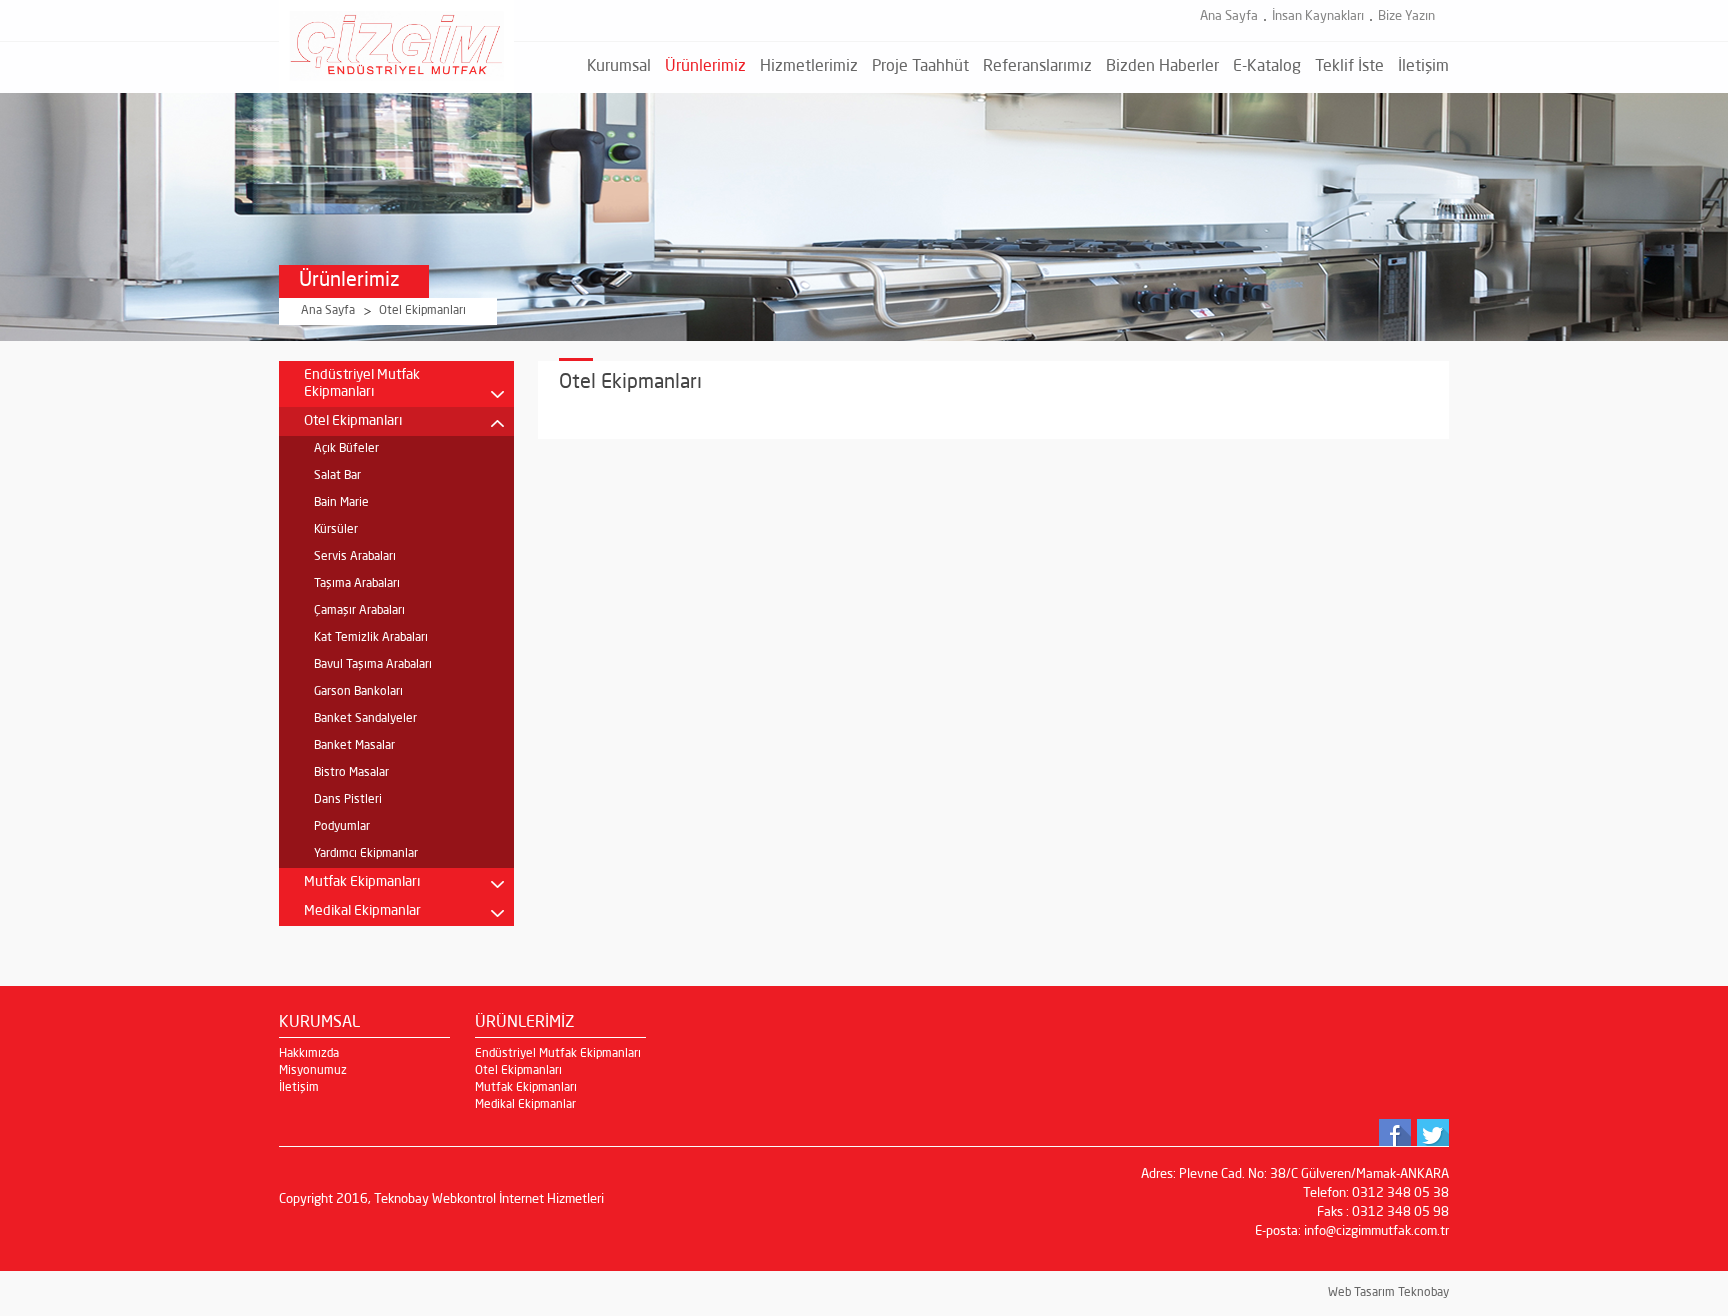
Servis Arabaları (355, 557)
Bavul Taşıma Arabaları (373, 665)
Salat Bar (337, 476)
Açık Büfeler (346, 449)
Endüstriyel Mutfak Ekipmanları (362, 383)
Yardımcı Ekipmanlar (366, 854)
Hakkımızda (309, 1054)
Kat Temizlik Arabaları (371, 638)
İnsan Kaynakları (1318, 16)
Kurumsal (619, 67)
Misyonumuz (313, 1071)
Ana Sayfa (1229, 16)
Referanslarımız (1037, 67)
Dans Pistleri (348, 800)
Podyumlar (342, 827)
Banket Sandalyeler (365, 719)
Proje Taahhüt (920, 67)
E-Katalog (1267, 67)
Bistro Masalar (351, 773)
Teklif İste (1349, 67)
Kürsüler (336, 530)
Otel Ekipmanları (422, 311)
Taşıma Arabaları (357, 584)
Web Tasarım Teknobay (1388, 1293)
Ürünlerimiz (705, 67)
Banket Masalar (354, 746)
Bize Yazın (1406, 16)
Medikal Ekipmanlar (362, 911)
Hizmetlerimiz (809, 67)
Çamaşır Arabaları (359, 611)
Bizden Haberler (1162, 67)
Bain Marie (341, 503)
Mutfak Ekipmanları (362, 882)
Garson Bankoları (358, 692)
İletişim (1423, 67)
